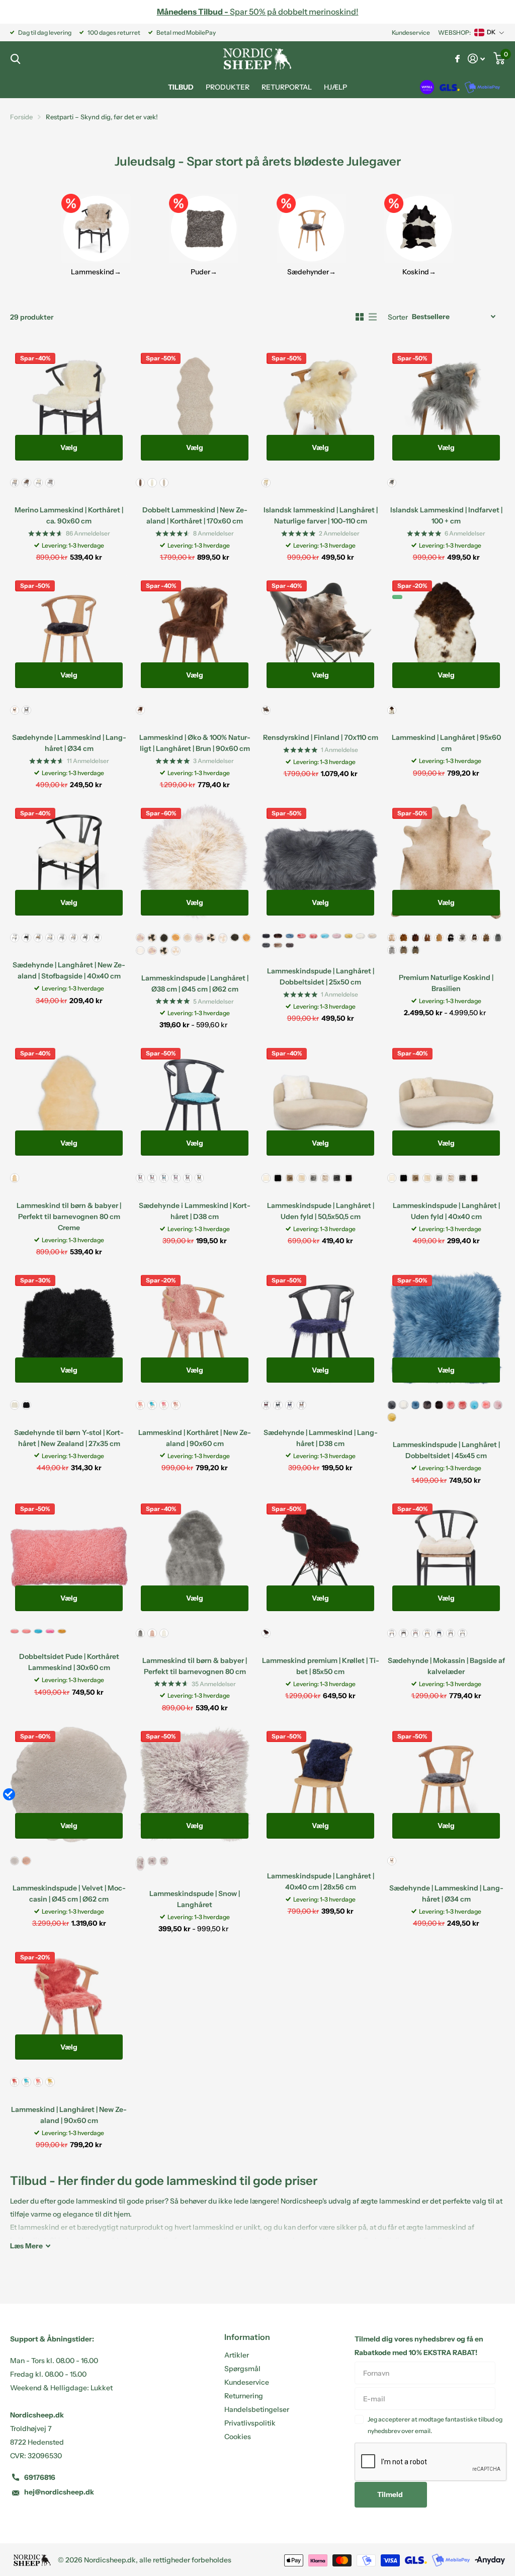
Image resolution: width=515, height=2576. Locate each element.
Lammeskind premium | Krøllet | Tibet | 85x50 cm (321, 1666)
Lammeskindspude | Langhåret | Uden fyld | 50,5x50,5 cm (321, 1211)
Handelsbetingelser (257, 2409)
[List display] (373, 317)
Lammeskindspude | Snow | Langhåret (195, 1899)
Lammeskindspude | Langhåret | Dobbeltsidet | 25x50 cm (321, 976)
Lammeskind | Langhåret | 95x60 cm (446, 743)
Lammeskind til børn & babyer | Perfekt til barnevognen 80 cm (195, 1666)
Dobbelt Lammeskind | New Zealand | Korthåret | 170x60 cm (195, 515)
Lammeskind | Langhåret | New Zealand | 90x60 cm (69, 2115)
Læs (26, 2246)
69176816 (40, 2477)
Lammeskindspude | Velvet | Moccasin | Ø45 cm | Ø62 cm (69, 1893)
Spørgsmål (242, 2369)
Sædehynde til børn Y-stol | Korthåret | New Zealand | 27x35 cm (69, 1438)
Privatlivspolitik (250, 2423)
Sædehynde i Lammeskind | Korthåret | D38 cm (195, 1211)
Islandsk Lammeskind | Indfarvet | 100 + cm (446, 515)
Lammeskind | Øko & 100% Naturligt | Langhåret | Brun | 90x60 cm (195, 743)
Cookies (238, 2437)
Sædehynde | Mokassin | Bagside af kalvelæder (446, 1666)
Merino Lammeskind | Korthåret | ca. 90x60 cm (69, 515)
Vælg (69, 447)
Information (247, 2337)
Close (15, 59)
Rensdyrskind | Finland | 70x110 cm (321, 737)
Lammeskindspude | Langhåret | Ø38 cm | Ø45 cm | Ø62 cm (195, 983)
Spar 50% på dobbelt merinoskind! (258, 12)
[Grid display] (360, 317)
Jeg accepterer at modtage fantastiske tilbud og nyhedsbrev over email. (435, 2425)
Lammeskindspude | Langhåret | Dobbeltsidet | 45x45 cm (446, 1450)
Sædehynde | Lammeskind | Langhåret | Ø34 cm (69, 743)
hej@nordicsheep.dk (59, 2492)
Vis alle (228, 87)
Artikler (237, 2355)
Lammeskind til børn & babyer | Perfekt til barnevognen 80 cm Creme (69, 1217)
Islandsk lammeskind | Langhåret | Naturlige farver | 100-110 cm (321, 515)
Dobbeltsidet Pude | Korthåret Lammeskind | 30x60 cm (69, 1662)
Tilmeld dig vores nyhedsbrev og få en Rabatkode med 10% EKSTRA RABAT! (419, 2346)
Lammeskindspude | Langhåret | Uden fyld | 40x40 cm (446, 1211)
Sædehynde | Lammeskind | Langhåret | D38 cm (321, 1438)
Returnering (244, 2396)
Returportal (287, 87)
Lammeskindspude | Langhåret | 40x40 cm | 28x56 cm (321, 1881)
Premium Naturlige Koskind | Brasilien (446, 983)
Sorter (398, 317)
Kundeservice (411, 32)
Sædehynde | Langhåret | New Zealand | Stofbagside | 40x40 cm (69, 970)
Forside (21, 117)
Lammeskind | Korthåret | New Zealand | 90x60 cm (195, 1438)
